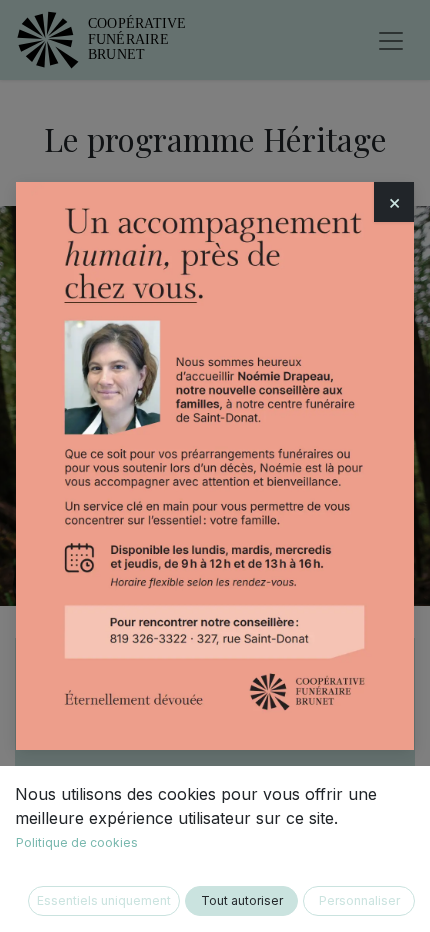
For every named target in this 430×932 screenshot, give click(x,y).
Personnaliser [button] (359, 900)
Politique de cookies (77, 842)
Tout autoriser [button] (242, 900)
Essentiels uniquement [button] (104, 900)
